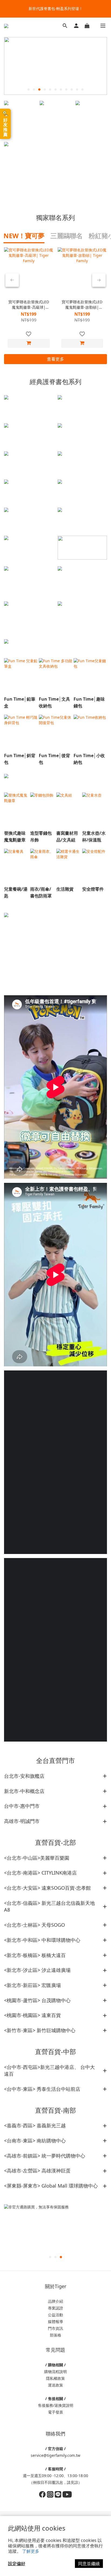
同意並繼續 (89, 2564)
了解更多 (31, 2551)
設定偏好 (17, 2564)
